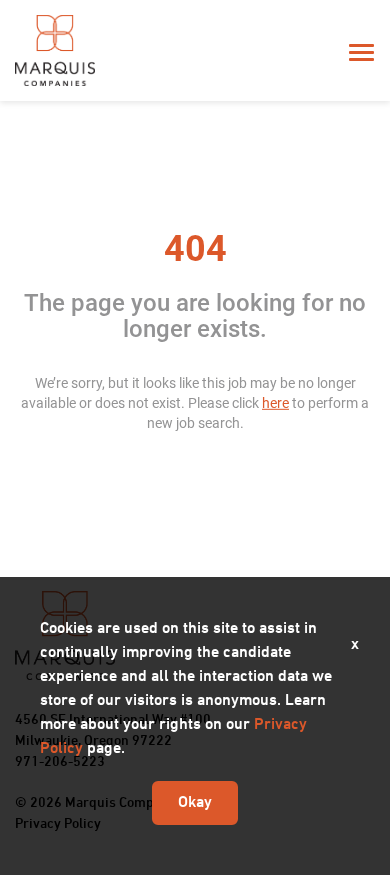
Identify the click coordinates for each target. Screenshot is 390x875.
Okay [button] (195, 803)
